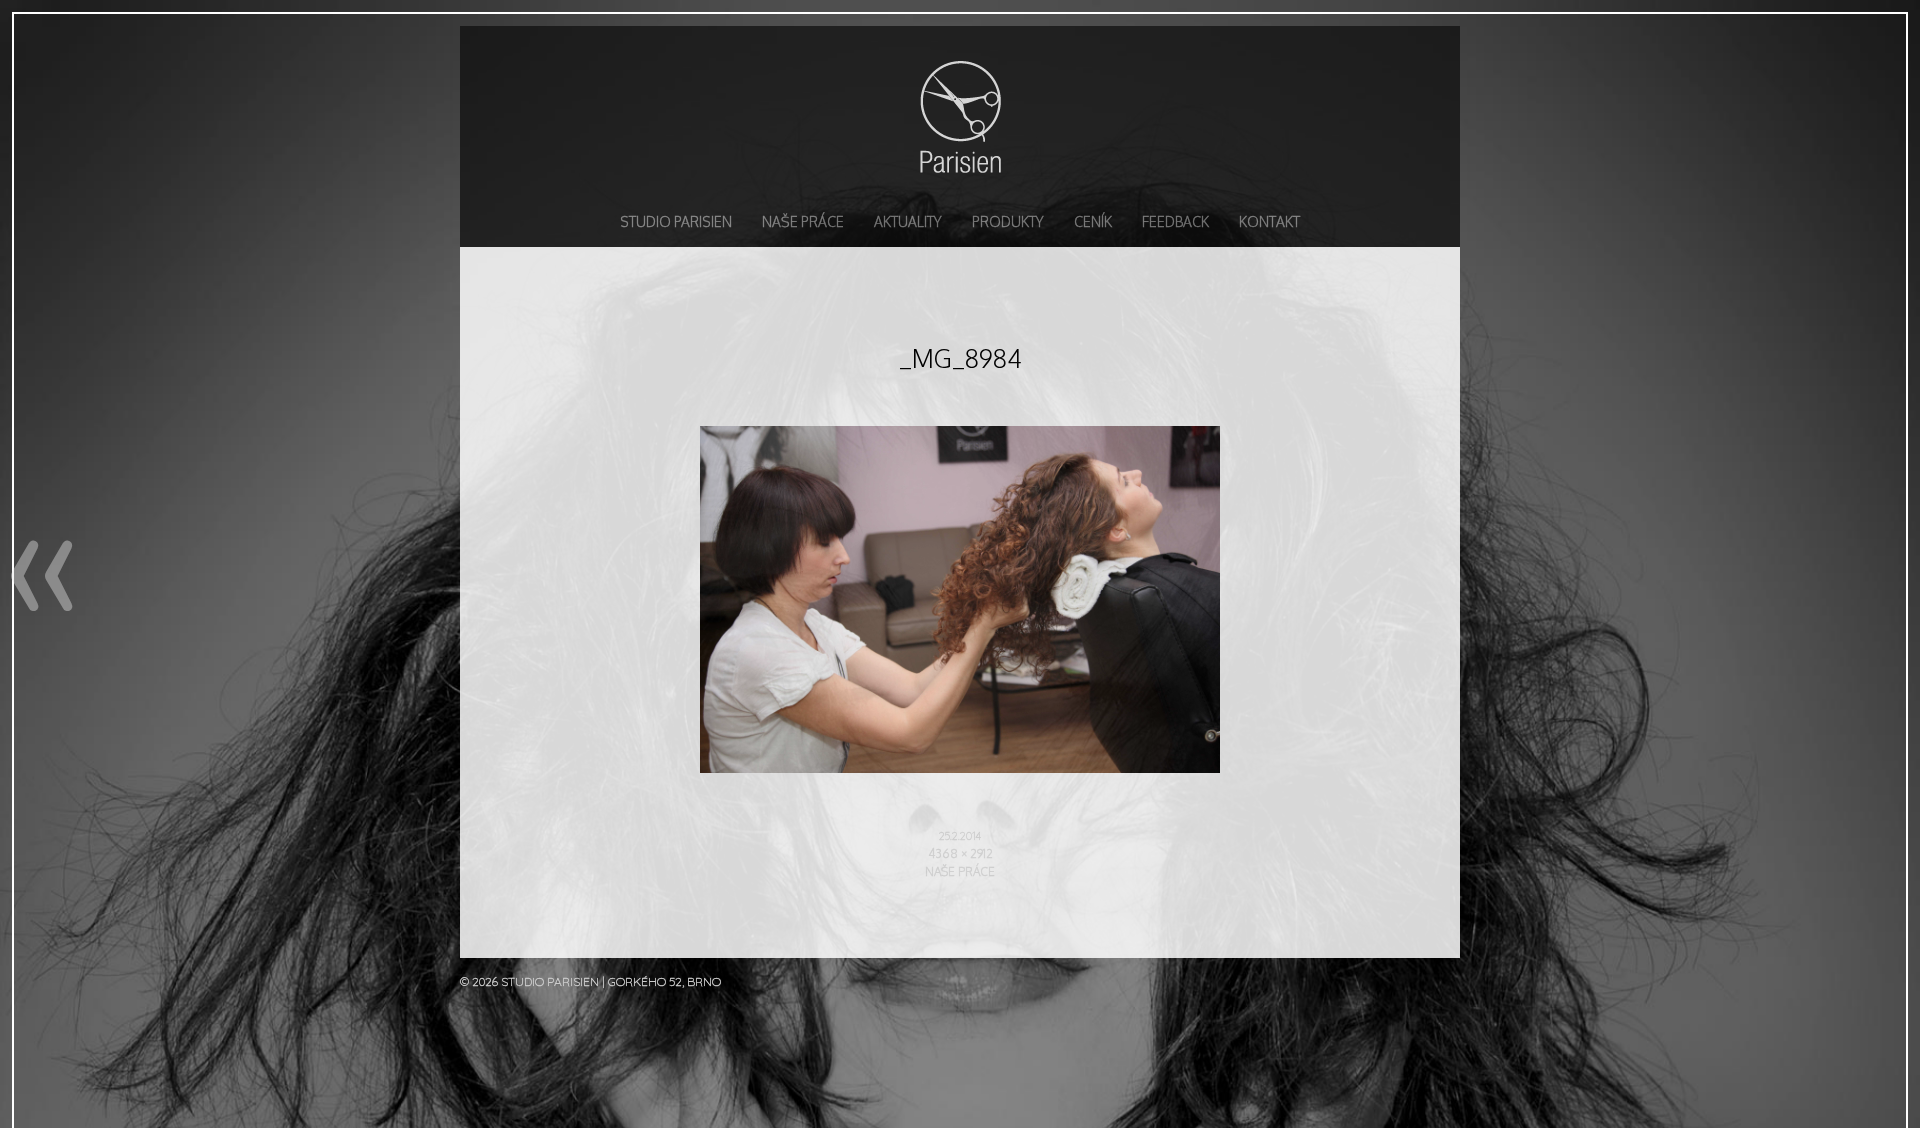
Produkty (1008, 221)
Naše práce (803, 221)
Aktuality (908, 221)
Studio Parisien (960, 116)
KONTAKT (1269, 221)
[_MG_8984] (960, 766)
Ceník (1093, 221)
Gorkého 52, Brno (664, 981)
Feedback (1175, 221)
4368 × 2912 (960, 853)
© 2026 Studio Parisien (531, 981)
